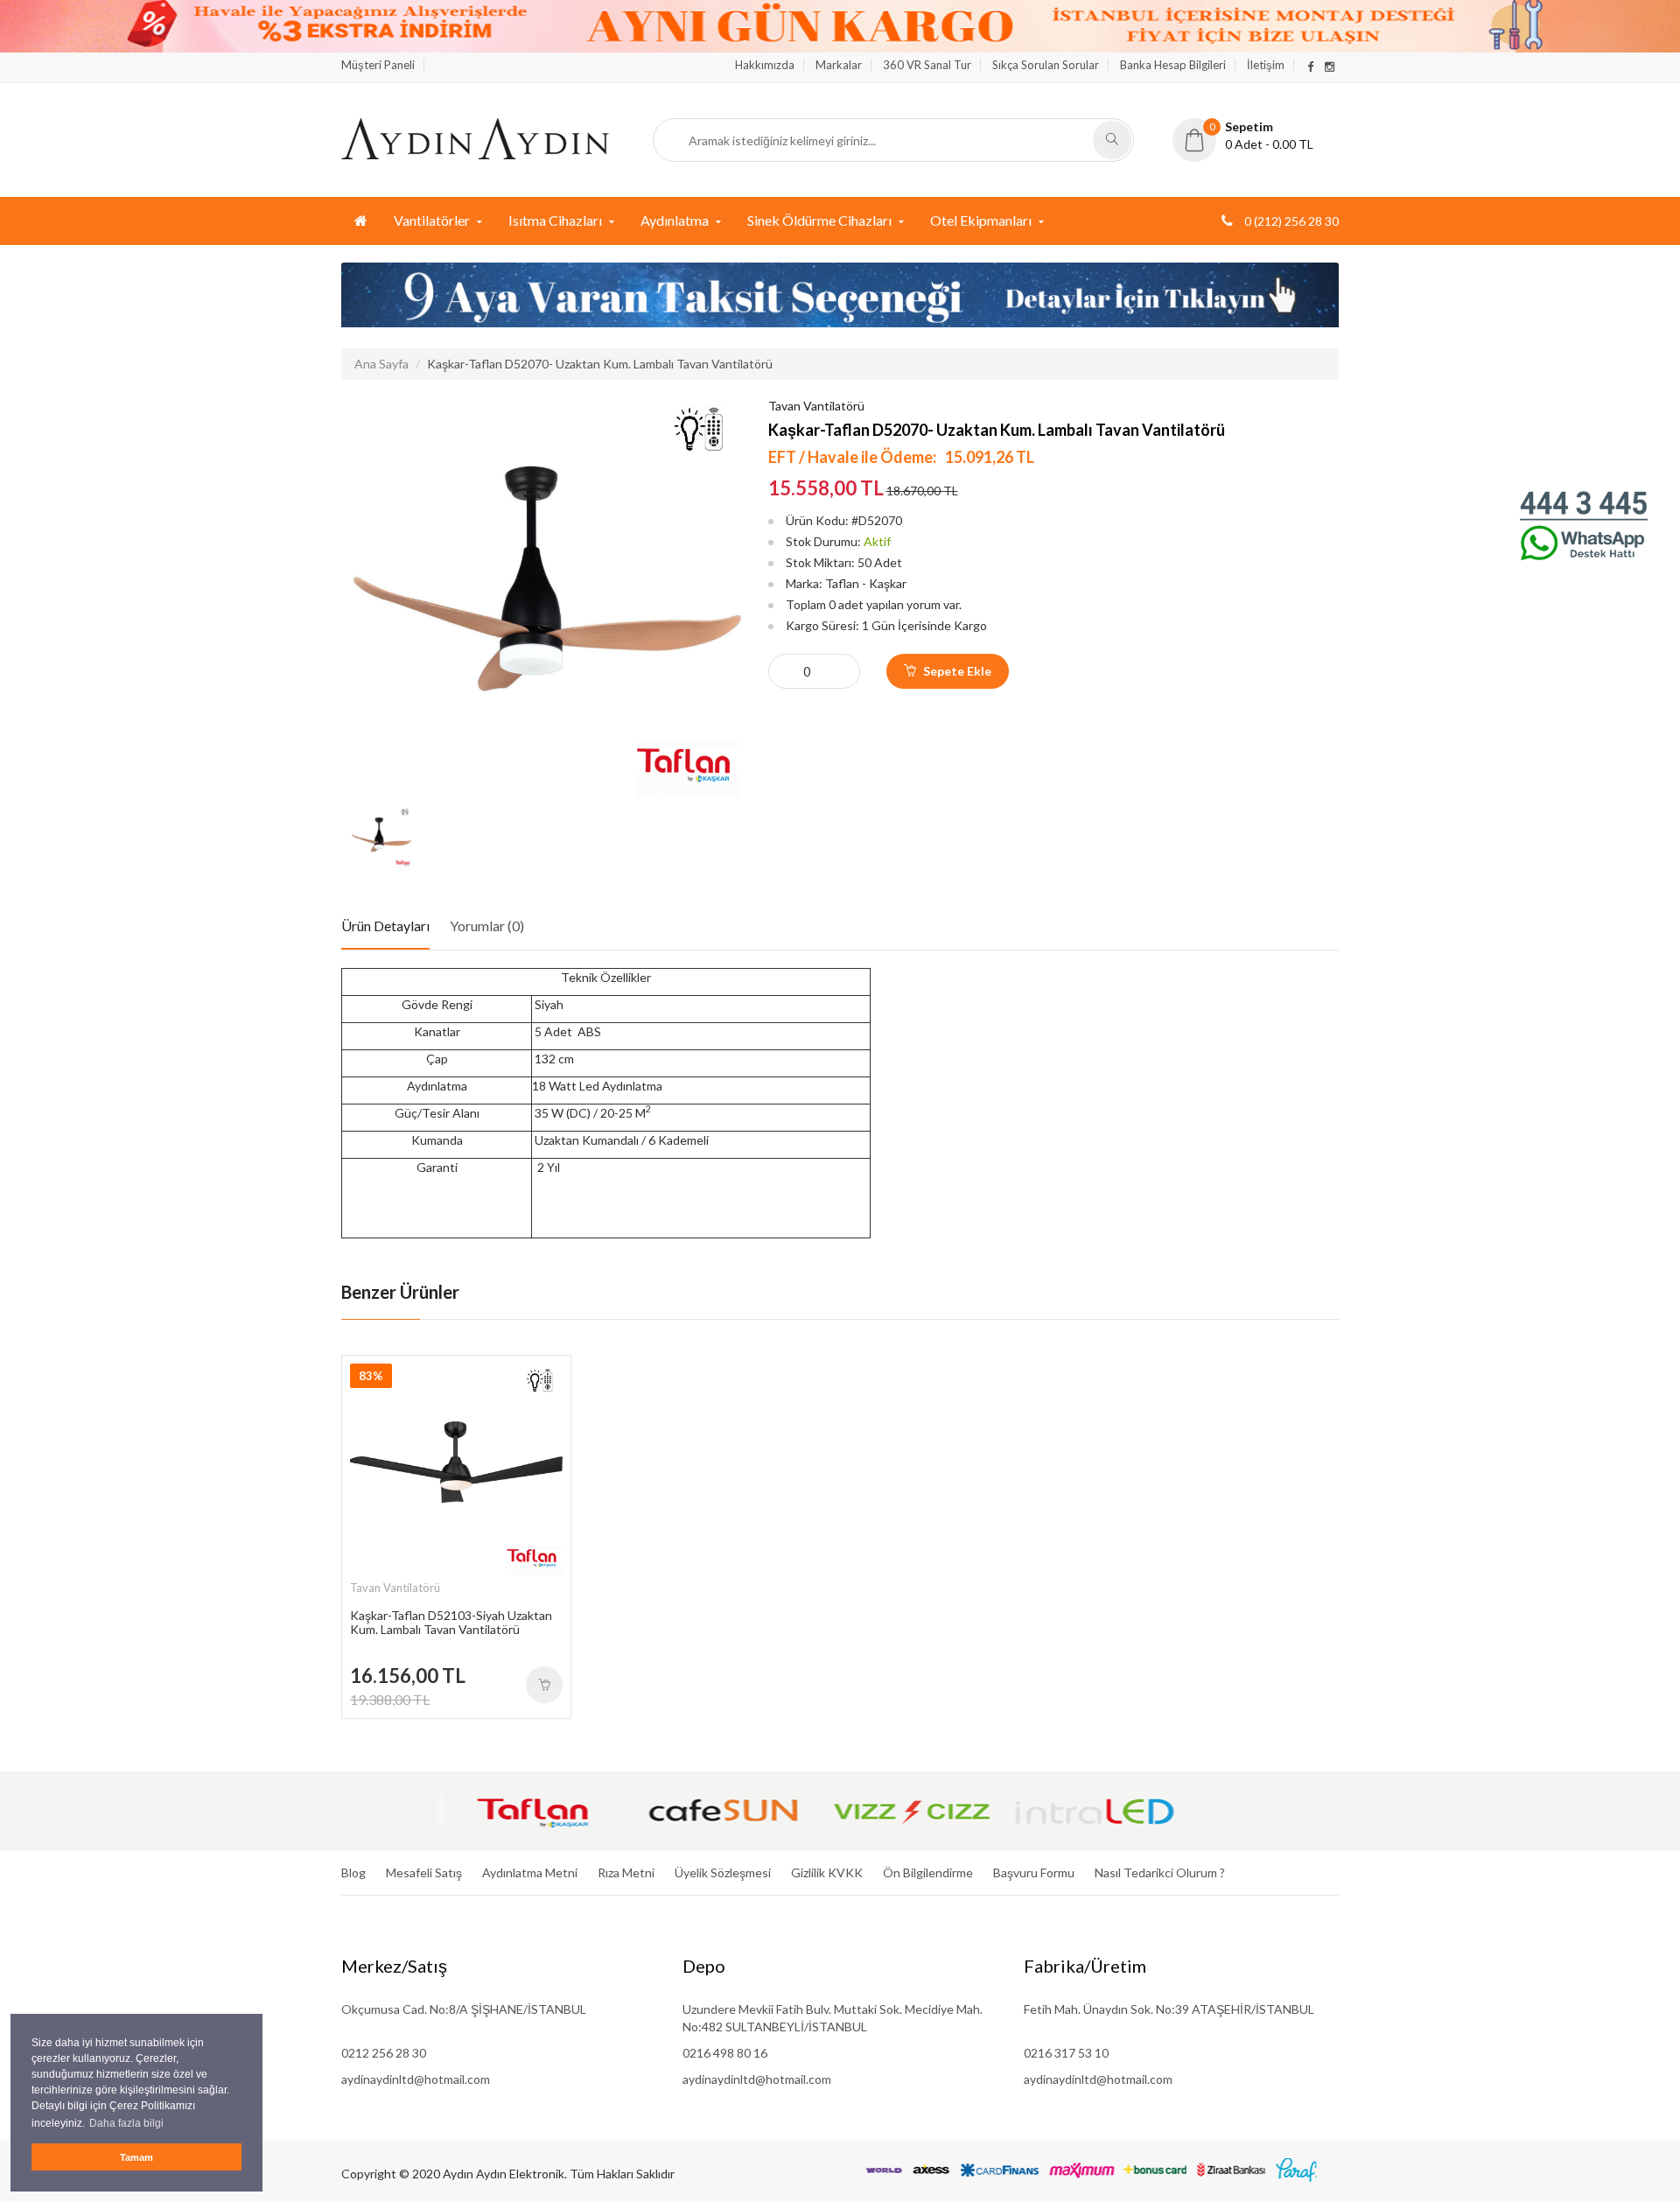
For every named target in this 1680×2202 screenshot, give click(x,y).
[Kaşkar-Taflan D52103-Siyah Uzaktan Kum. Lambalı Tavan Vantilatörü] (544, 1685)
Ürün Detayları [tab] (385, 926)
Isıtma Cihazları (555, 220)
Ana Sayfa (381, 364)
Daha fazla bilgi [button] (126, 2123)
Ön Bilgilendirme (928, 1872)
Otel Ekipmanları (981, 220)
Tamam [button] (136, 2157)
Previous (354, 838)
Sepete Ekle (956, 671)
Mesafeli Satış (424, 1872)
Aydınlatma (675, 220)
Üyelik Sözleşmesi (723, 1872)
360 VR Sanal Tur (927, 65)
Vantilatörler (432, 220)
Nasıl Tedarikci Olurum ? (1160, 1872)
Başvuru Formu (1034, 1872)
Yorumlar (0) (487, 926)
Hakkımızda (765, 65)
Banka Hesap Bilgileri (1173, 65)
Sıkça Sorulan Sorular (1046, 65)
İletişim (1266, 65)
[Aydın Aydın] (361, 221)
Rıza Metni (626, 1872)
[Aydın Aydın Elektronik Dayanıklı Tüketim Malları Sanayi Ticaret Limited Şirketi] (475, 137)
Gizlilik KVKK (827, 1872)
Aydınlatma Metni (530, 1872)
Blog (353, 1872)
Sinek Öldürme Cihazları (819, 220)
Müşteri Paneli (378, 65)
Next (729, 838)
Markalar (839, 65)
